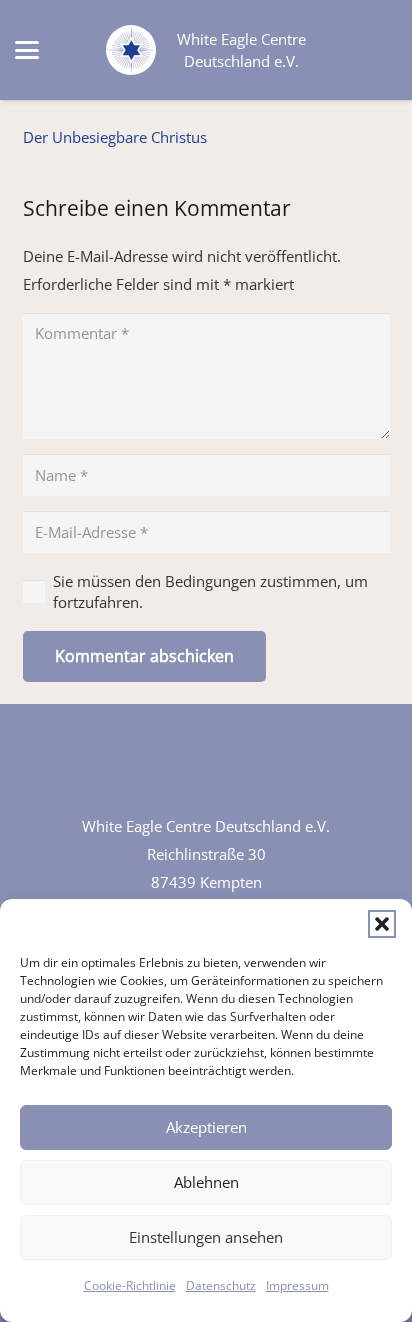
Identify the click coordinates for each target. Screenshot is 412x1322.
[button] (382, 924)
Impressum (297, 1285)
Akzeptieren (206, 1127)
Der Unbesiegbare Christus (115, 137)
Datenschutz (221, 1285)
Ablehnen (206, 1182)
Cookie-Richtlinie (130, 1285)
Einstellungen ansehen (206, 1237)
